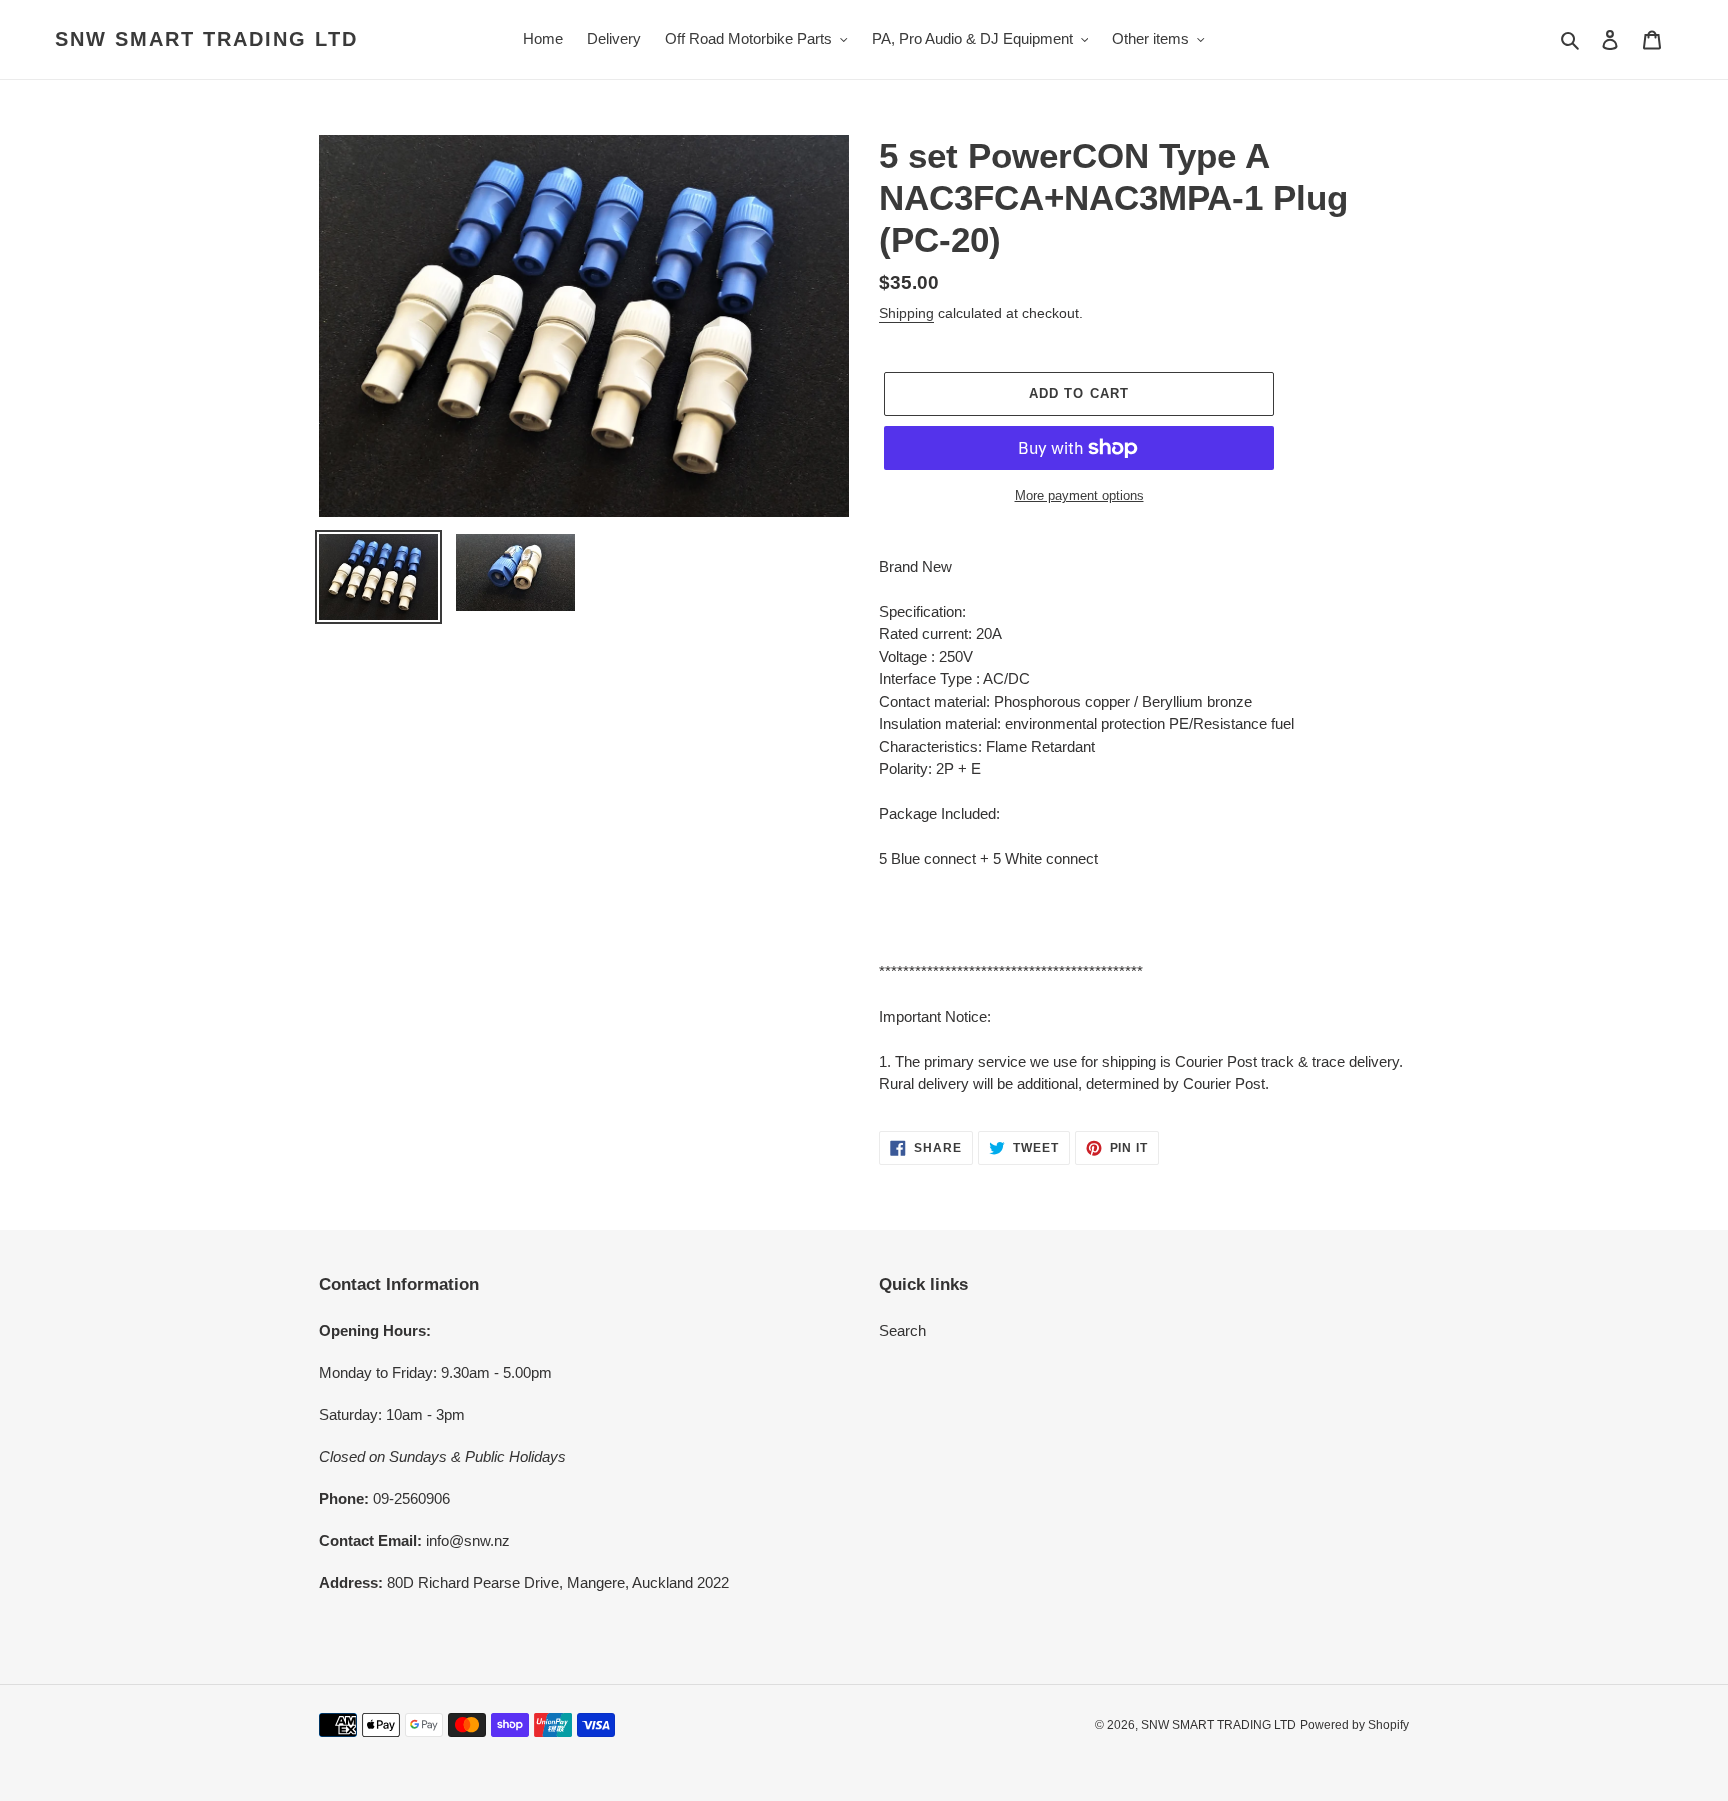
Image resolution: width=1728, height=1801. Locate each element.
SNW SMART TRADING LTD (206, 39)
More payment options (1079, 495)
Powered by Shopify (1354, 1725)
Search (902, 1330)
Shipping (906, 313)
